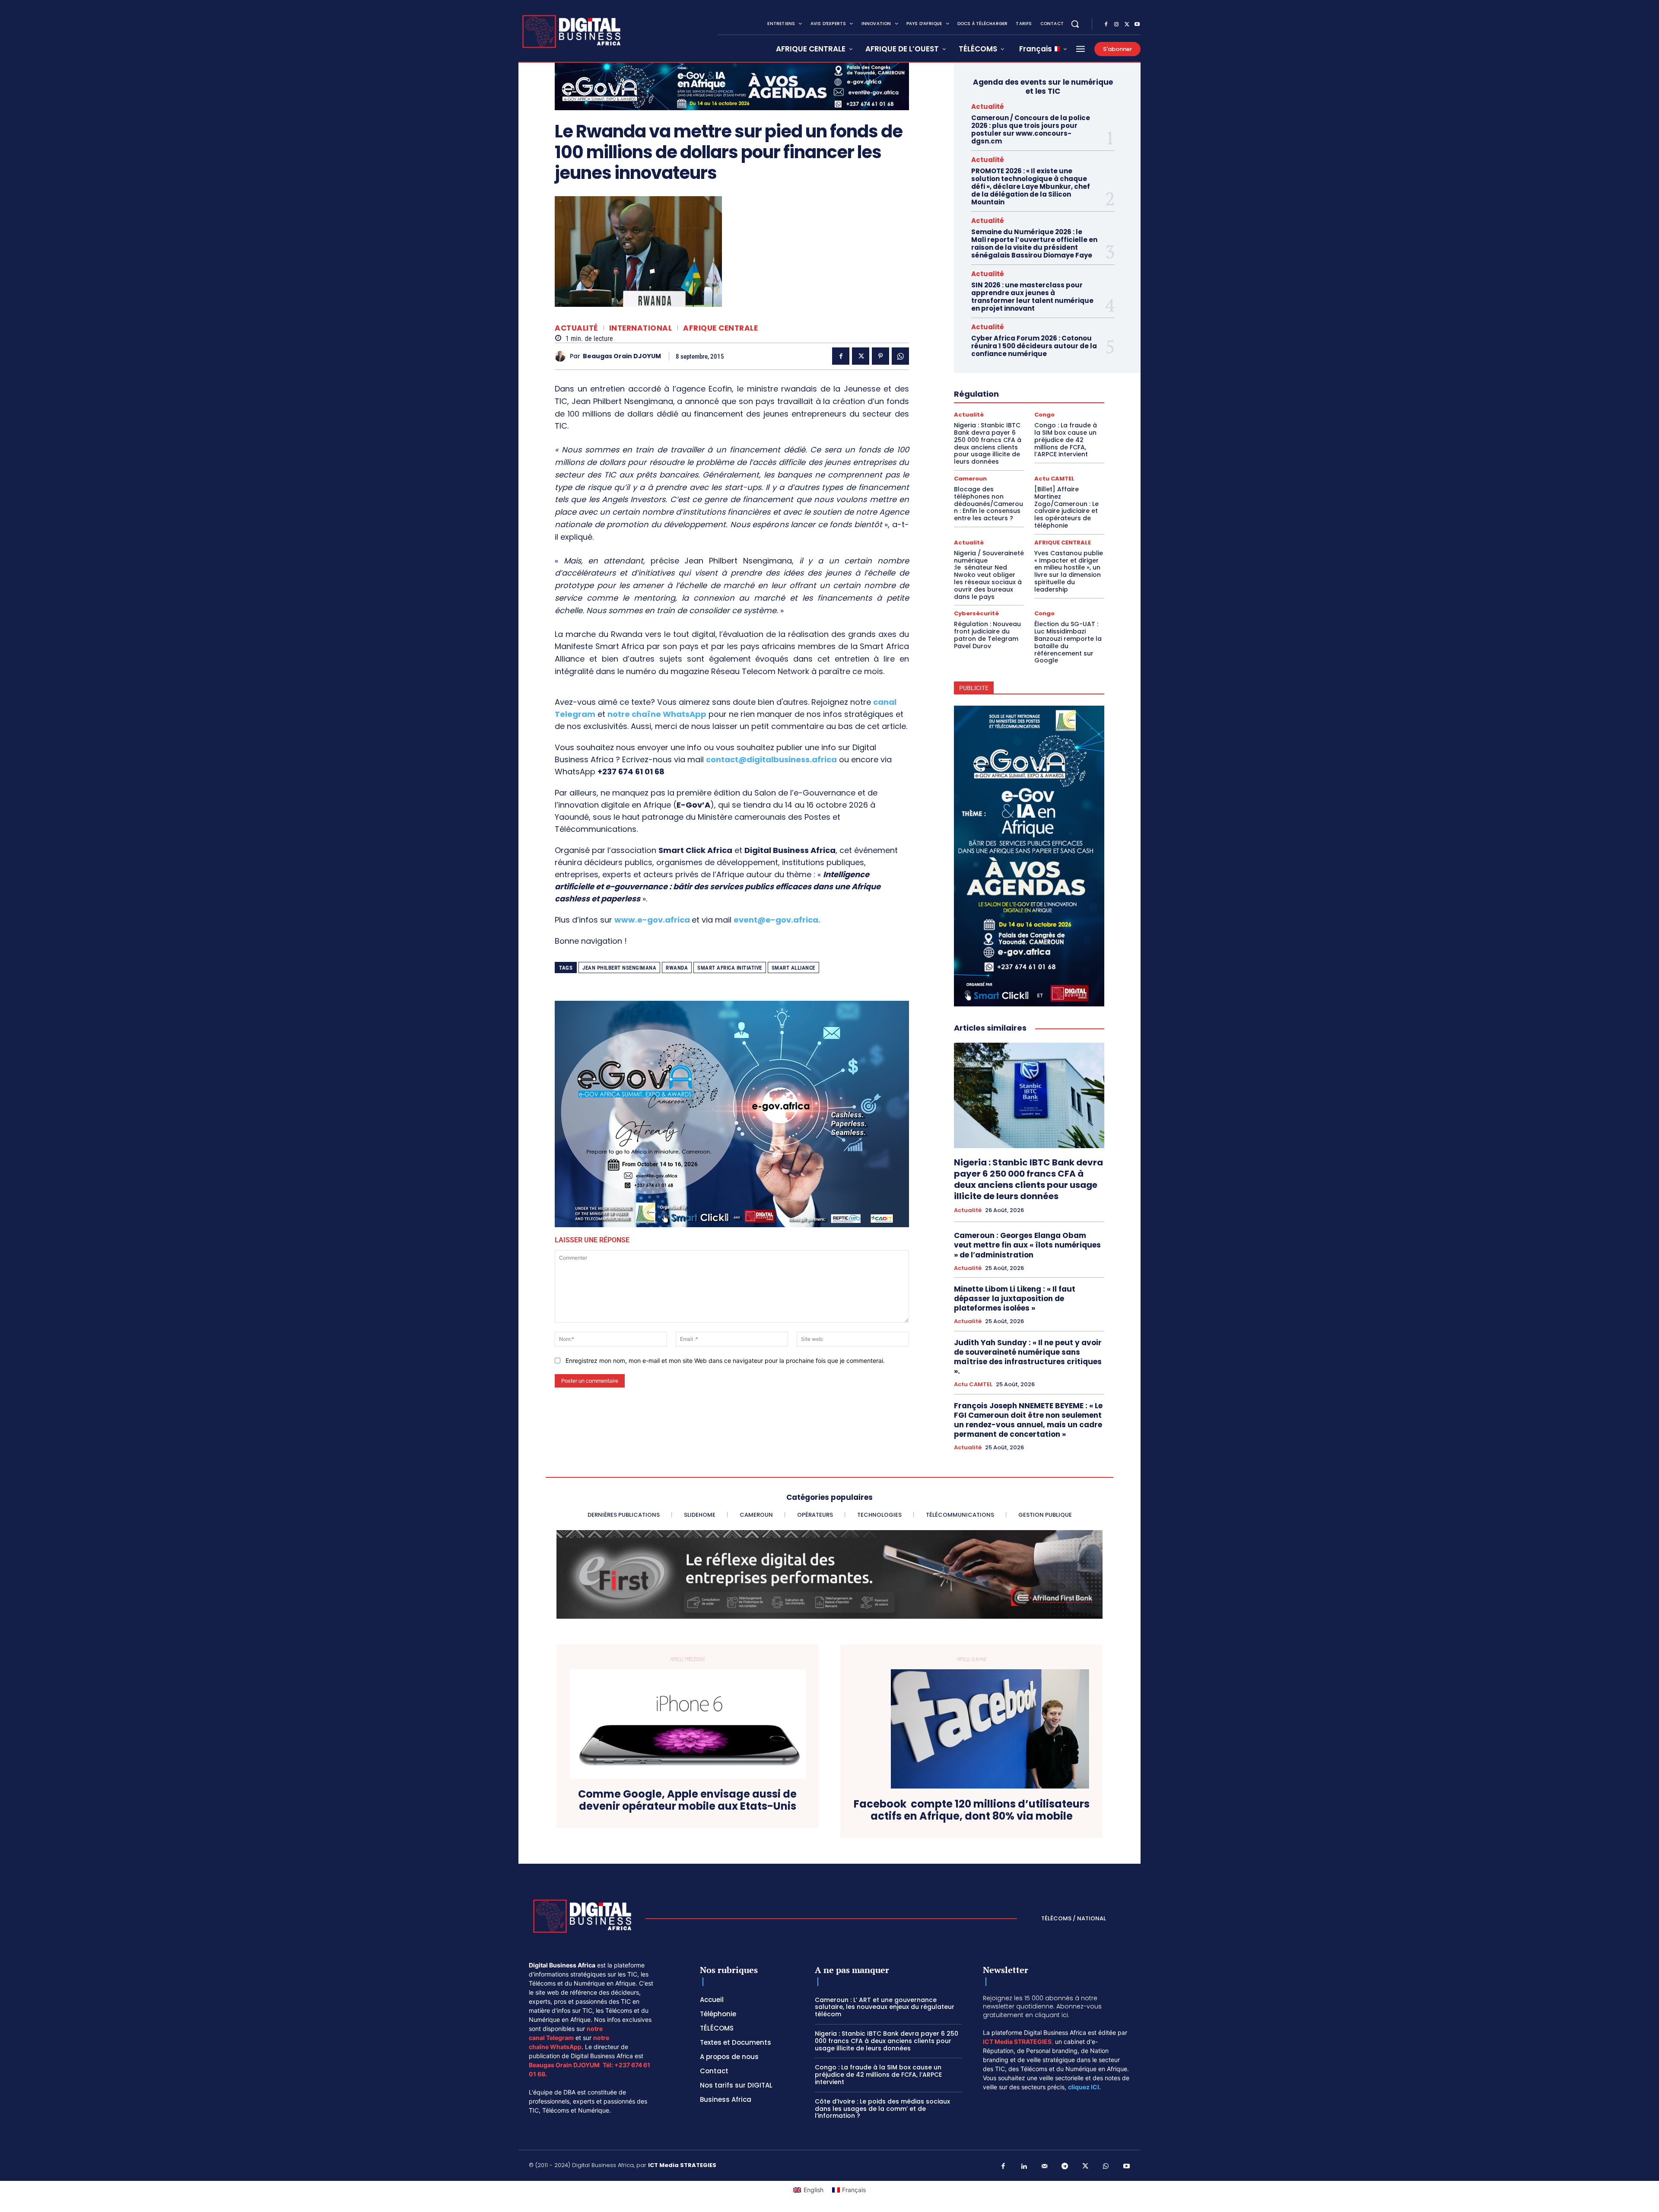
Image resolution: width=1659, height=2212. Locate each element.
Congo (1044, 415)
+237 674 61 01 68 (631, 772)
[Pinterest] (880, 356)
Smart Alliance (793, 968)
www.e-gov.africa (652, 920)
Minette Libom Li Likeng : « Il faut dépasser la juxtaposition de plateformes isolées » (1015, 1299)
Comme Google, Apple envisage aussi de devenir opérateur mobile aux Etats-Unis (687, 1801)
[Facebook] (1106, 25)
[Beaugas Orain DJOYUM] (562, 356)
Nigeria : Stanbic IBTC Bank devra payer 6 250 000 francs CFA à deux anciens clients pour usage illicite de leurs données (988, 443)
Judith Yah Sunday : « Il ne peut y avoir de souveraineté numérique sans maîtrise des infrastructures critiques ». (1028, 1357)
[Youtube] (1137, 25)
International (641, 328)
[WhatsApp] (900, 356)
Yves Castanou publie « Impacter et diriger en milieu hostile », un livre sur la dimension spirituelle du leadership (1069, 571)
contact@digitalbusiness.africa (771, 759)
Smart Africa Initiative (730, 968)
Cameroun (970, 479)
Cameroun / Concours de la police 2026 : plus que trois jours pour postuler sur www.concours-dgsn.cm (1031, 129)
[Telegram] (1065, 2167)
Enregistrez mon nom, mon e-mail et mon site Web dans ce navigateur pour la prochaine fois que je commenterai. (725, 1361)
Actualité (576, 328)
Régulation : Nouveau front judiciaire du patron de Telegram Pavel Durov (987, 635)
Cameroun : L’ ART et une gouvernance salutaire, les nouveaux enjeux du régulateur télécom (885, 2007)
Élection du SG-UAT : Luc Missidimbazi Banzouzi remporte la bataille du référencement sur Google (1068, 642)
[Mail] (1045, 2167)
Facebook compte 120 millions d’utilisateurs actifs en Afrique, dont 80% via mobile (972, 1811)
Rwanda (677, 968)
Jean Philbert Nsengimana (619, 968)
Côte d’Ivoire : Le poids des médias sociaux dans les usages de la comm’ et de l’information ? (882, 2109)
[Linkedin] (1024, 2167)
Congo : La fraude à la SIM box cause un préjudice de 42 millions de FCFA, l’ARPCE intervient (1066, 440)
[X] (1127, 25)
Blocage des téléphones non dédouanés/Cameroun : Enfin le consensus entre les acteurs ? (988, 504)
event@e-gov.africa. (777, 920)
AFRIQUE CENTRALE (720, 328)
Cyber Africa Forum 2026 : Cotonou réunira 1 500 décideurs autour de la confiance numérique (1034, 346)
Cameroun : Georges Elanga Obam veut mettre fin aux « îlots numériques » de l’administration (1027, 1245)
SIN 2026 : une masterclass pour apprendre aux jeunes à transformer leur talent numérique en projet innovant (1032, 297)
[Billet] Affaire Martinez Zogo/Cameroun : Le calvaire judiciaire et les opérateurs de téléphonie (1066, 507)
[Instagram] (1116, 25)
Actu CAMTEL (1054, 479)
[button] (1075, 24)
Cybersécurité (976, 613)
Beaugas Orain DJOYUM (622, 356)
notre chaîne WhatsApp (657, 714)
